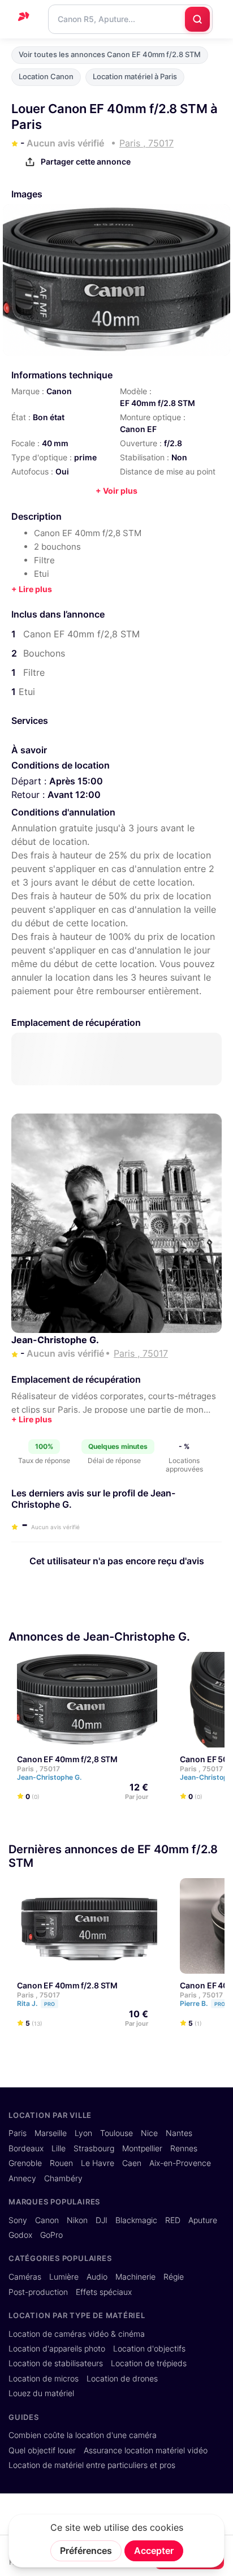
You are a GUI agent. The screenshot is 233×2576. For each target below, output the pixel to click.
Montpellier (142, 2148)
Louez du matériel (41, 2393)
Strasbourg (94, 2148)
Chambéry (63, 2178)
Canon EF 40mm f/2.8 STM (67, 1985)
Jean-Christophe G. (55, 1340)
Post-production (38, 2292)
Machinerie (135, 2277)
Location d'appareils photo (57, 2349)
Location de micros (44, 2379)
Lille (59, 2148)
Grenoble (25, 2163)
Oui (62, 471)
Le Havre (98, 2163)
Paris (18, 2133)
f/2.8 (173, 443)
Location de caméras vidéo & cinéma (77, 2334)
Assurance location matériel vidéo (146, 2450)
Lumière (64, 2277)
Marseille (51, 2133)
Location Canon (46, 77)
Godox (20, 2235)
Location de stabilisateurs (56, 2363)
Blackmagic (136, 2220)
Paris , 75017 (38, 1769)
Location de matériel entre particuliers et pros (92, 2465)
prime (85, 457)
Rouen (61, 2163)
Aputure (203, 2220)
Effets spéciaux (104, 2292)
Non (179, 457)
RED (173, 2220)
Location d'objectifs (149, 2349)
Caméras (25, 2277)
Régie (174, 2277)
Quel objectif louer (42, 2450)
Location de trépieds (149, 2363)
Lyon (83, 2133)
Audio (97, 2277)
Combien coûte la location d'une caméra (83, 2435)
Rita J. (36, 2003)
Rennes (184, 2148)
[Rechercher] (197, 19)
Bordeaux (26, 2148)
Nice (149, 2133)
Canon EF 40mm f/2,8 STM (67, 1759)
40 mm (55, 443)
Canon (59, 391)
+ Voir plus (116, 491)
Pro (49, 2004)
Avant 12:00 (74, 795)
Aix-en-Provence (180, 2163)
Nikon (77, 2220)
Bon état (49, 417)
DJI (102, 2220)
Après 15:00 (76, 781)
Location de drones (122, 2379)
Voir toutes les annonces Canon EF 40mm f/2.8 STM (110, 55)
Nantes (179, 2133)
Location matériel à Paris (135, 77)
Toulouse (116, 2133)
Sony (18, 2220)
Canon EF (138, 429)
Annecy (22, 2178)
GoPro (51, 2235)
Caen (132, 2163)
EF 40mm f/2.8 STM (158, 403)
